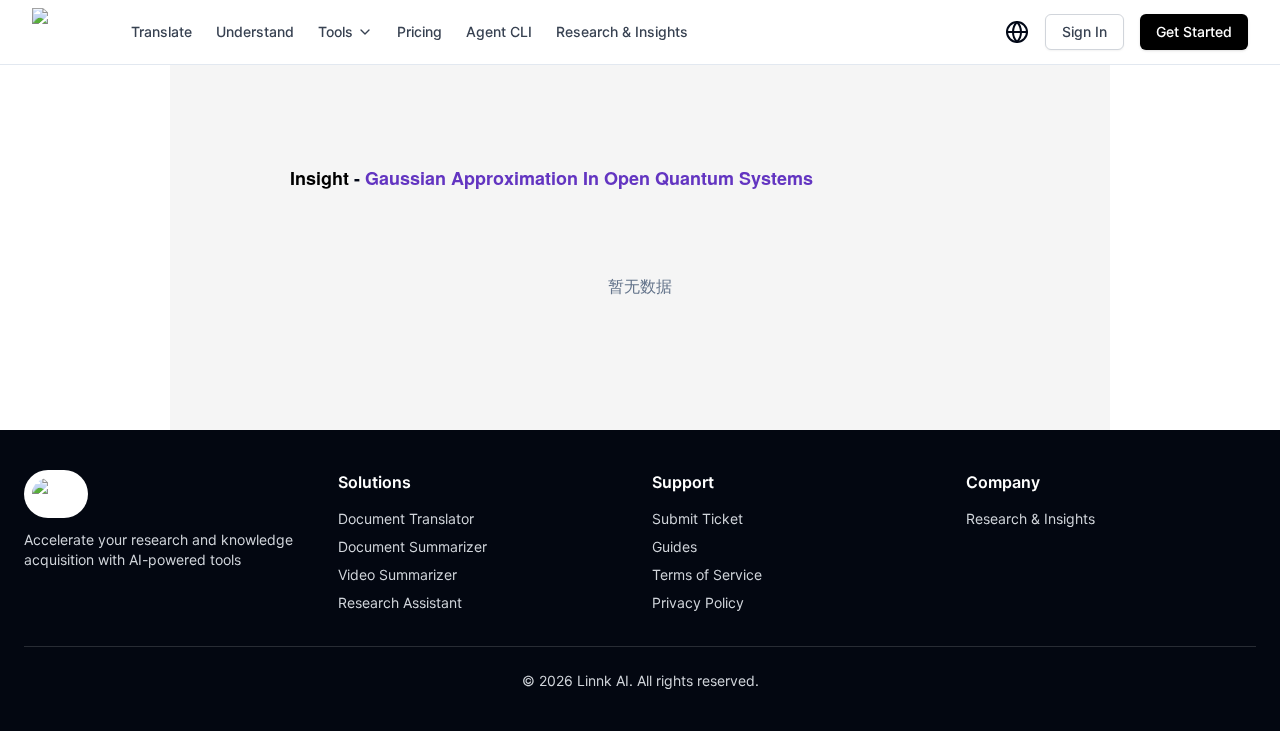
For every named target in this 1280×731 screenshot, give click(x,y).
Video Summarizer (397, 574)
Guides (674, 546)
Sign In (1084, 31)
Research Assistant (400, 602)
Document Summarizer (412, 546)
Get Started (1194, 31)
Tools (335, 31)
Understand (255, 31)
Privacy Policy (698, 602)
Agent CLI (499, 31)
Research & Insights (622, 31)
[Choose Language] (1017, 32)
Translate (161, 31)
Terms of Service (707, 574)
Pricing (419, 31)
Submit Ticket (697, 518)
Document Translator (406, 518)
